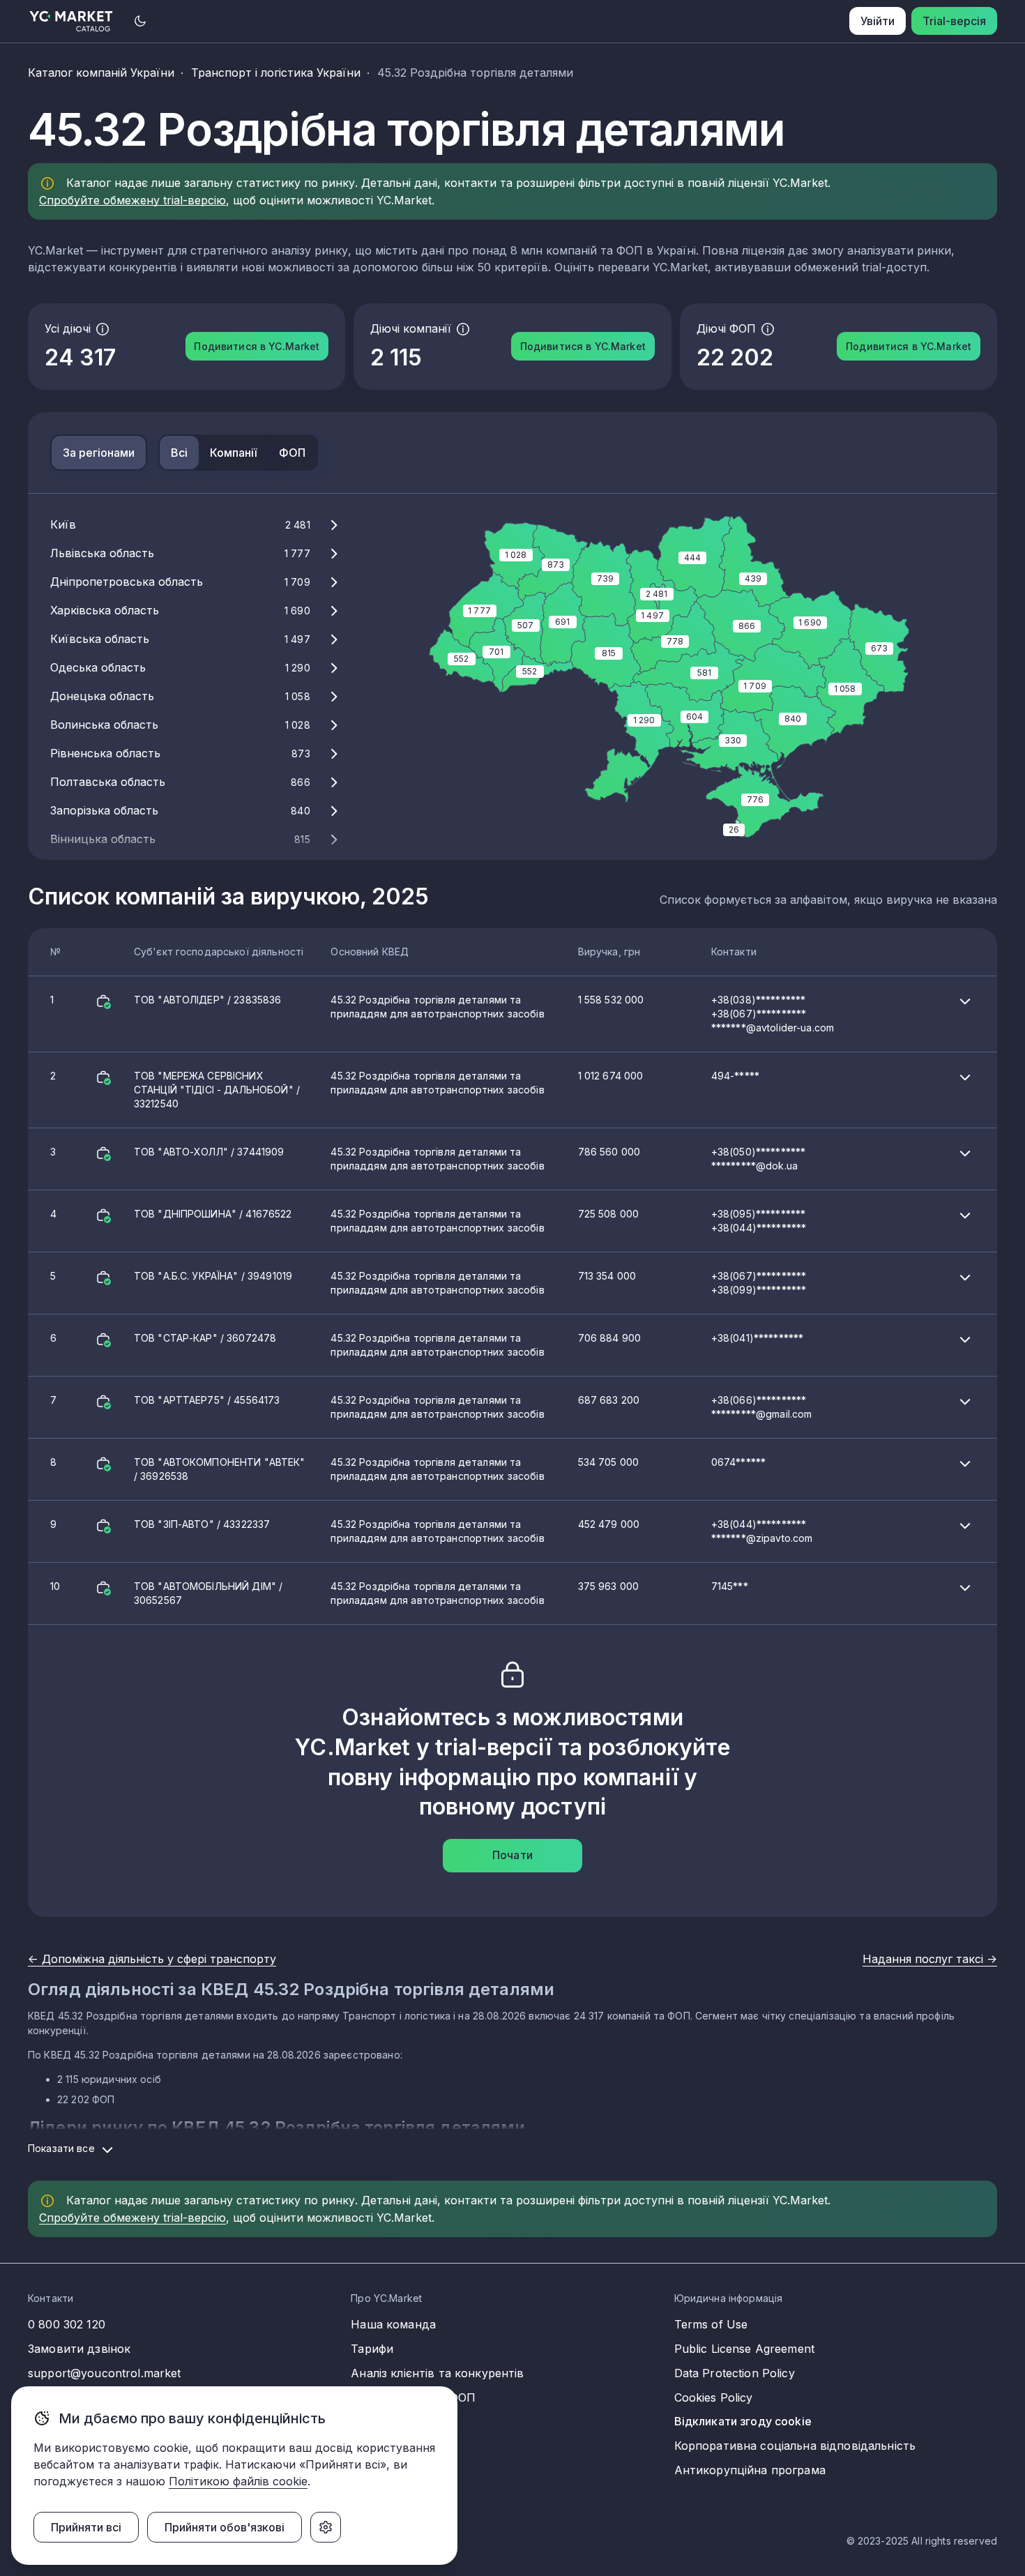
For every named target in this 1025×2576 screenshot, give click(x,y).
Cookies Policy (714, 2397)
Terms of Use (711, 2324)
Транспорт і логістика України (276, 73)
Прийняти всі (86, 2527)
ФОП (292, 453)
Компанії (233, 453)
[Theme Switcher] (140, 21)
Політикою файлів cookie (238, 2481)
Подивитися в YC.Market (257, 346)
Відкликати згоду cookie (743, 2421)
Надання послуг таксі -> (930, 1959)
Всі (179, 453)
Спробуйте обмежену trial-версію (132, 200)
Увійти (878, 21)
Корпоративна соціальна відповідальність (795, 2446)
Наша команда (393, 2324)
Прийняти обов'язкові (225, 2527)
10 (399, 1593)
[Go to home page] (71, 21)
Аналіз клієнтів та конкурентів (437, 2373)
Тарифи (372, 2349)
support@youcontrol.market (105, 2373)
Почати (512, 1855)
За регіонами (99, 453)
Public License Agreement (744, 2349)
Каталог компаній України (101, 73)
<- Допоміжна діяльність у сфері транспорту (152, 1959)
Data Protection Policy (735, 2373)
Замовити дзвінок (79, 2349)
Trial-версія (954, 21)
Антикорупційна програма (750, 2470)
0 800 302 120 (67, 2324)
